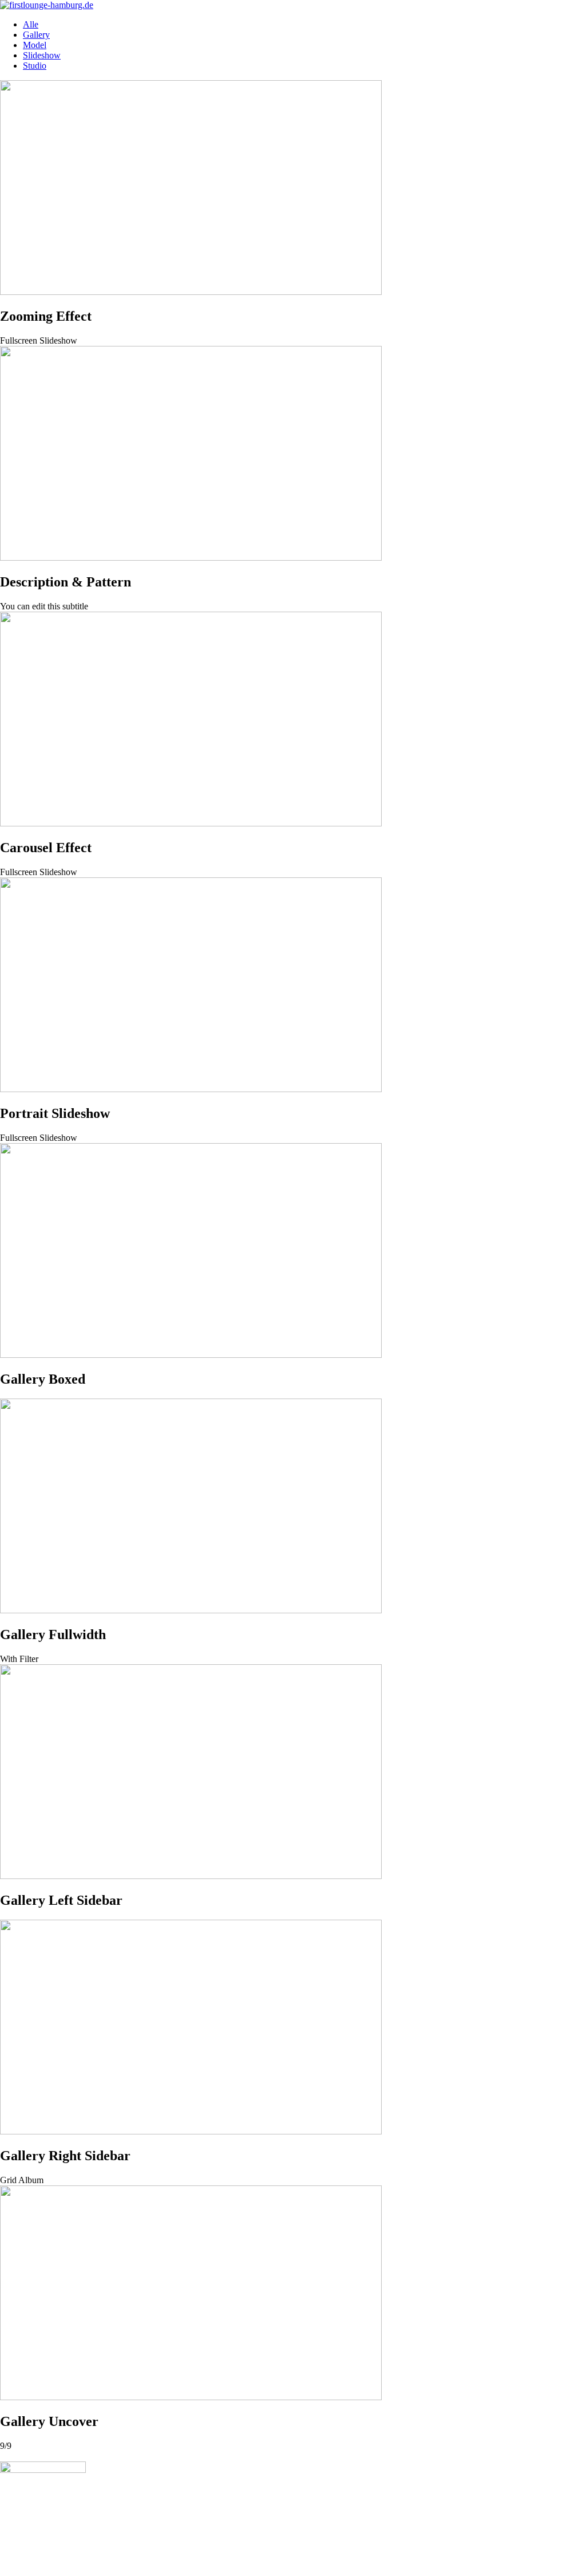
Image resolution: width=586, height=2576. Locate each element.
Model (35, 45)
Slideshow (42, 55)
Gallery (36, 35)
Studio (35, 66)
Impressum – (23, 2561)
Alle (31, 24)
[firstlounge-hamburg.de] (47, 5)
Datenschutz (71, 2561)
